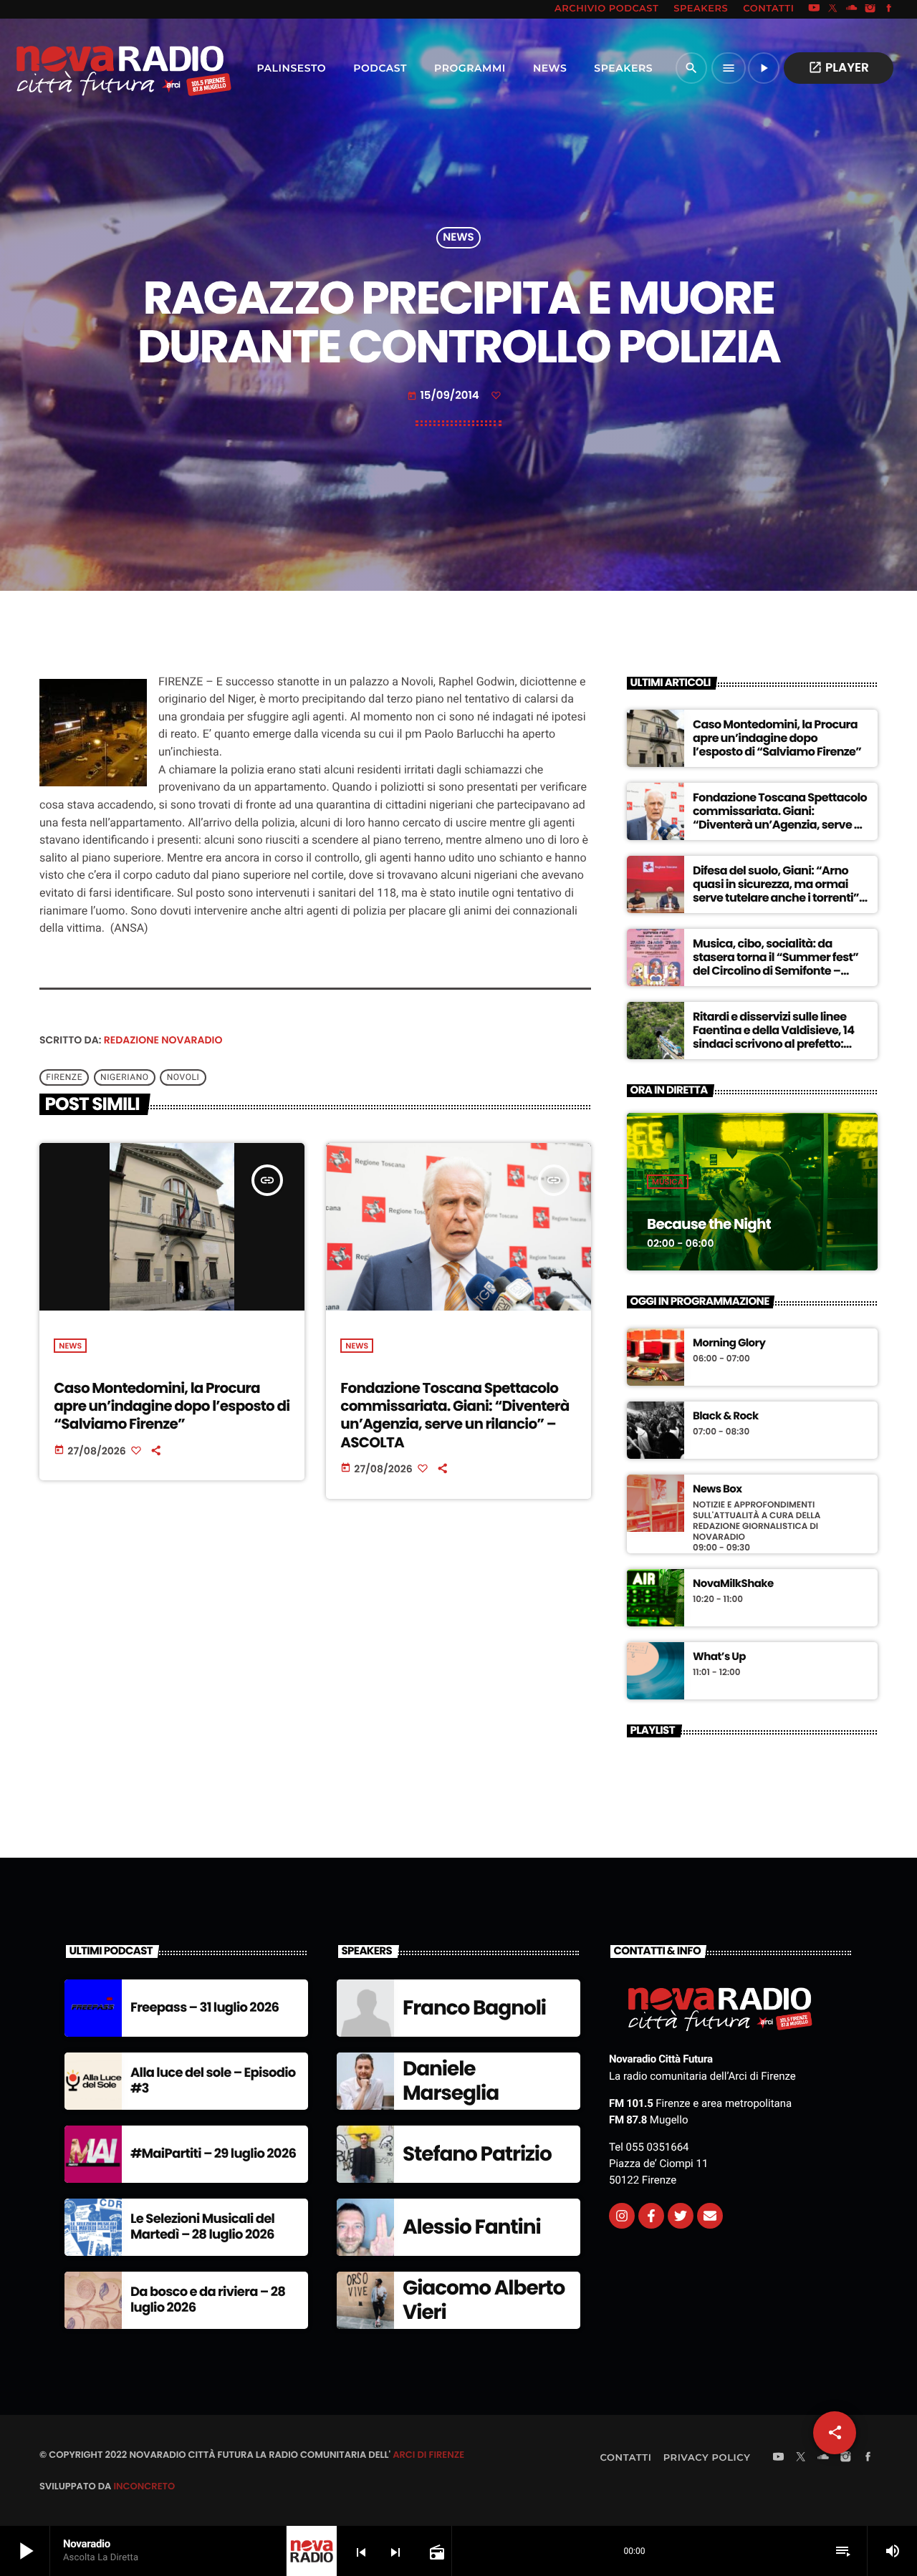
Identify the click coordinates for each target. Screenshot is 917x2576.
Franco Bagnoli (474, 2008)
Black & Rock (726, 1417)
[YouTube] (814, 9)
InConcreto (144, 2486)
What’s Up (719, 1657)
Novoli (183, 1077)
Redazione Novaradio (163, 1040)
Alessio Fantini (472, 2227)
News (458, 238)
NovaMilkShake (733, 1584)
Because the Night (709, 1224)
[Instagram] (870, 9)
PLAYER (839, 67)
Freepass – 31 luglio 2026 (205, 2008)
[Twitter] (681, 2216)
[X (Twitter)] (833, 9)
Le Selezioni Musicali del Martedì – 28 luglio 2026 (202, 2227)
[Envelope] (710, 2216)
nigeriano (125, 1077)
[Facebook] (889, 9)
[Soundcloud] (852, 9)
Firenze (64, 1077)
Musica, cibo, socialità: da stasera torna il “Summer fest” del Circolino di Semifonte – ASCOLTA (776, 964)
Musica (668, 1182)
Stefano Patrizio (477, 2154)
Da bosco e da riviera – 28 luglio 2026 (208, 2300)
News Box (717, 1490)
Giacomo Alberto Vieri (484, 2300)
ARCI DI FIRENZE (428, 2455)
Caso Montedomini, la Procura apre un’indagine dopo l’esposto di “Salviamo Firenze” (172, 1406)
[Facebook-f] (651, 2216)
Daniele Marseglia (451, 2081)
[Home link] (92, 68)
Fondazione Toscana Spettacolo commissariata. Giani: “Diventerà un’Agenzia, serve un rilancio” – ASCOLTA (455, 1415)
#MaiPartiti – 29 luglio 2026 (213, 2154)
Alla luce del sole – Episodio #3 (213, 2081)
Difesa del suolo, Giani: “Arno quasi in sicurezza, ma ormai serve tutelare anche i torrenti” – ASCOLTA (781, 891)
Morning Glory (729, 1344)
